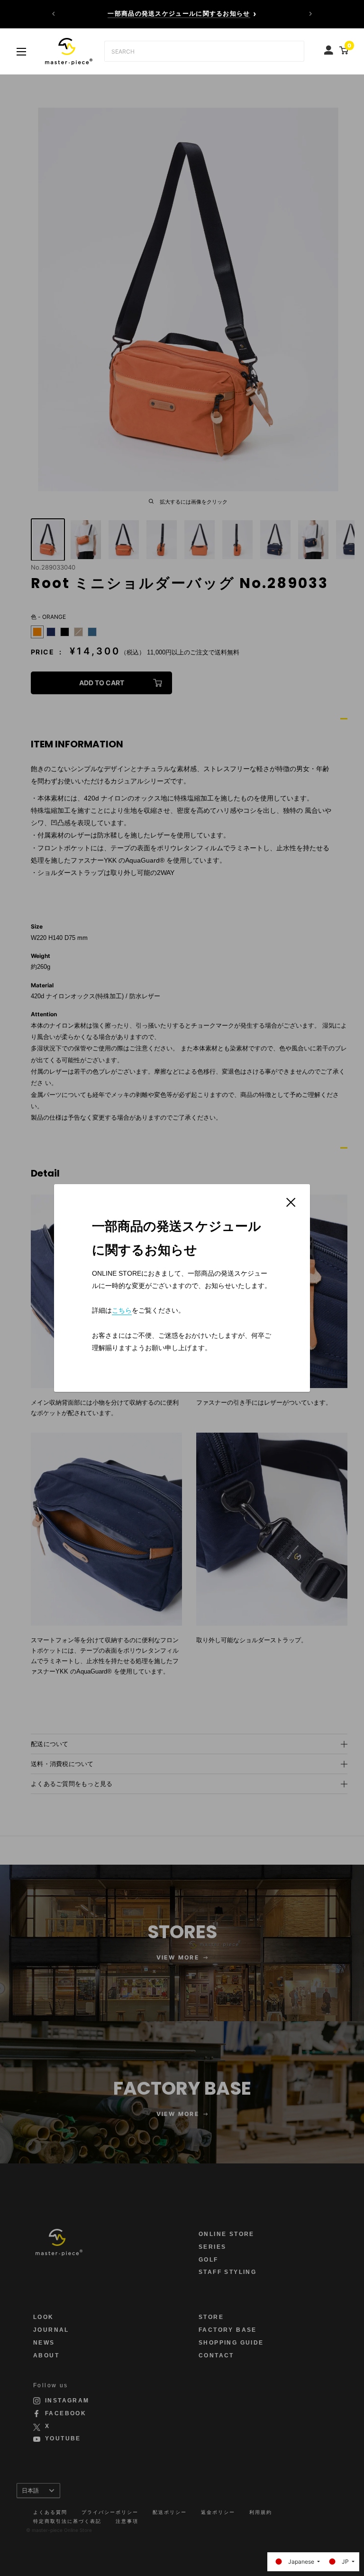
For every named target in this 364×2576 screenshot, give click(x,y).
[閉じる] (291, 1202)
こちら (122, 1310)
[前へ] (54, 14)
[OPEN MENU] (21, 52)
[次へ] (310, 14)
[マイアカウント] (330, 48)
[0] (342, 50)
